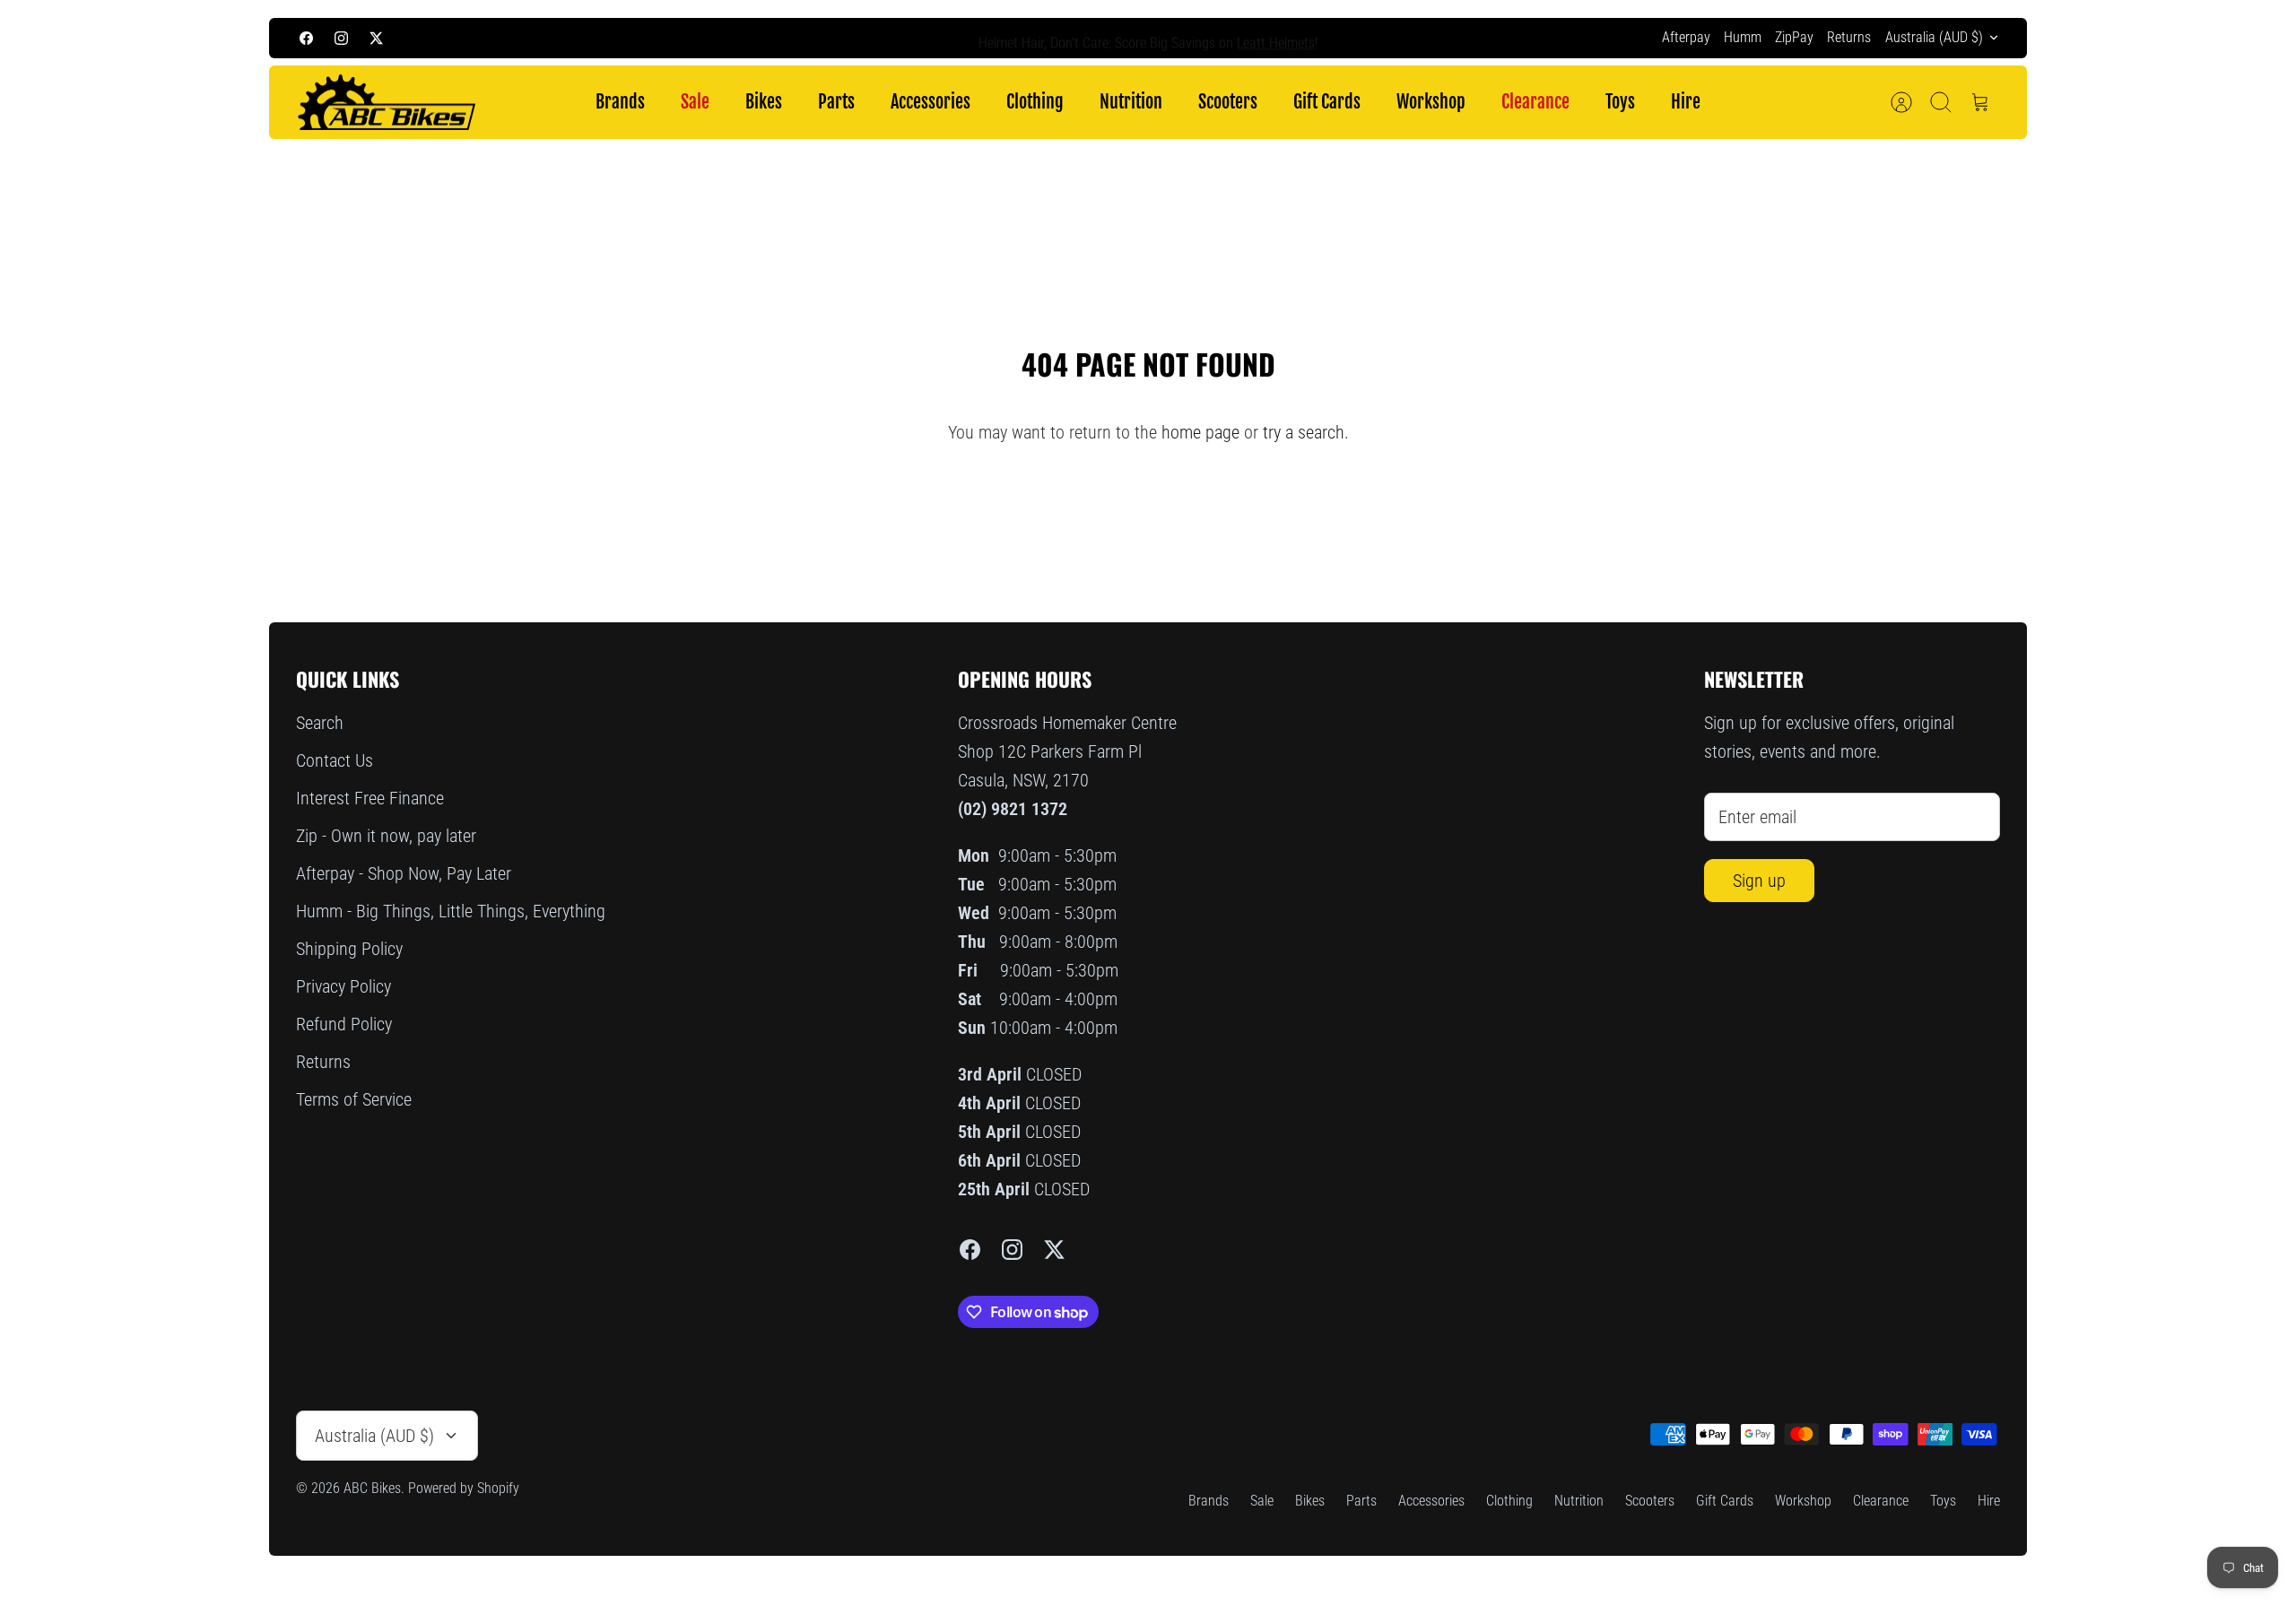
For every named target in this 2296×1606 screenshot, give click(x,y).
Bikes (764, 102)
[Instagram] (341, 38)
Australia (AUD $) (1934, 37)
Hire (1686, 102)
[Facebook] (306, 38)
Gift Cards (1327, 102)
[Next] (1462, 38)
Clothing (1035, 102)
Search (320, 723)
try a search (1304, 432)
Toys (1620, 102)
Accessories (931, 102)
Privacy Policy (344, 986)
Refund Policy (344, 1024)
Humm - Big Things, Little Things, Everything (451, 911)
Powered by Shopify (464, 1488)
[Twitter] (376, 38)
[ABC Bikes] (386, 103)
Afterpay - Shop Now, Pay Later (404, 873)
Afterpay (1686, 37)
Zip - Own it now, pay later (386, 836)
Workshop (1431, 102)
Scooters (1228, 102)
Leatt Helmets (1276, 37)
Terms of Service (354, 1099)
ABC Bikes (372, 1488)
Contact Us (335, 760)
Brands (620, 102)
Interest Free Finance (370, 798)
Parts (836, 102)
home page (1200, 432)
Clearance (1535, 102)
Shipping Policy (349, 949)
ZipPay (1794, 37)
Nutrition (1131, 102)
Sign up (1759, 881)
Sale (695, 102)
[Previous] (834, 38)
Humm (1743, 37)
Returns (1849, 37)
